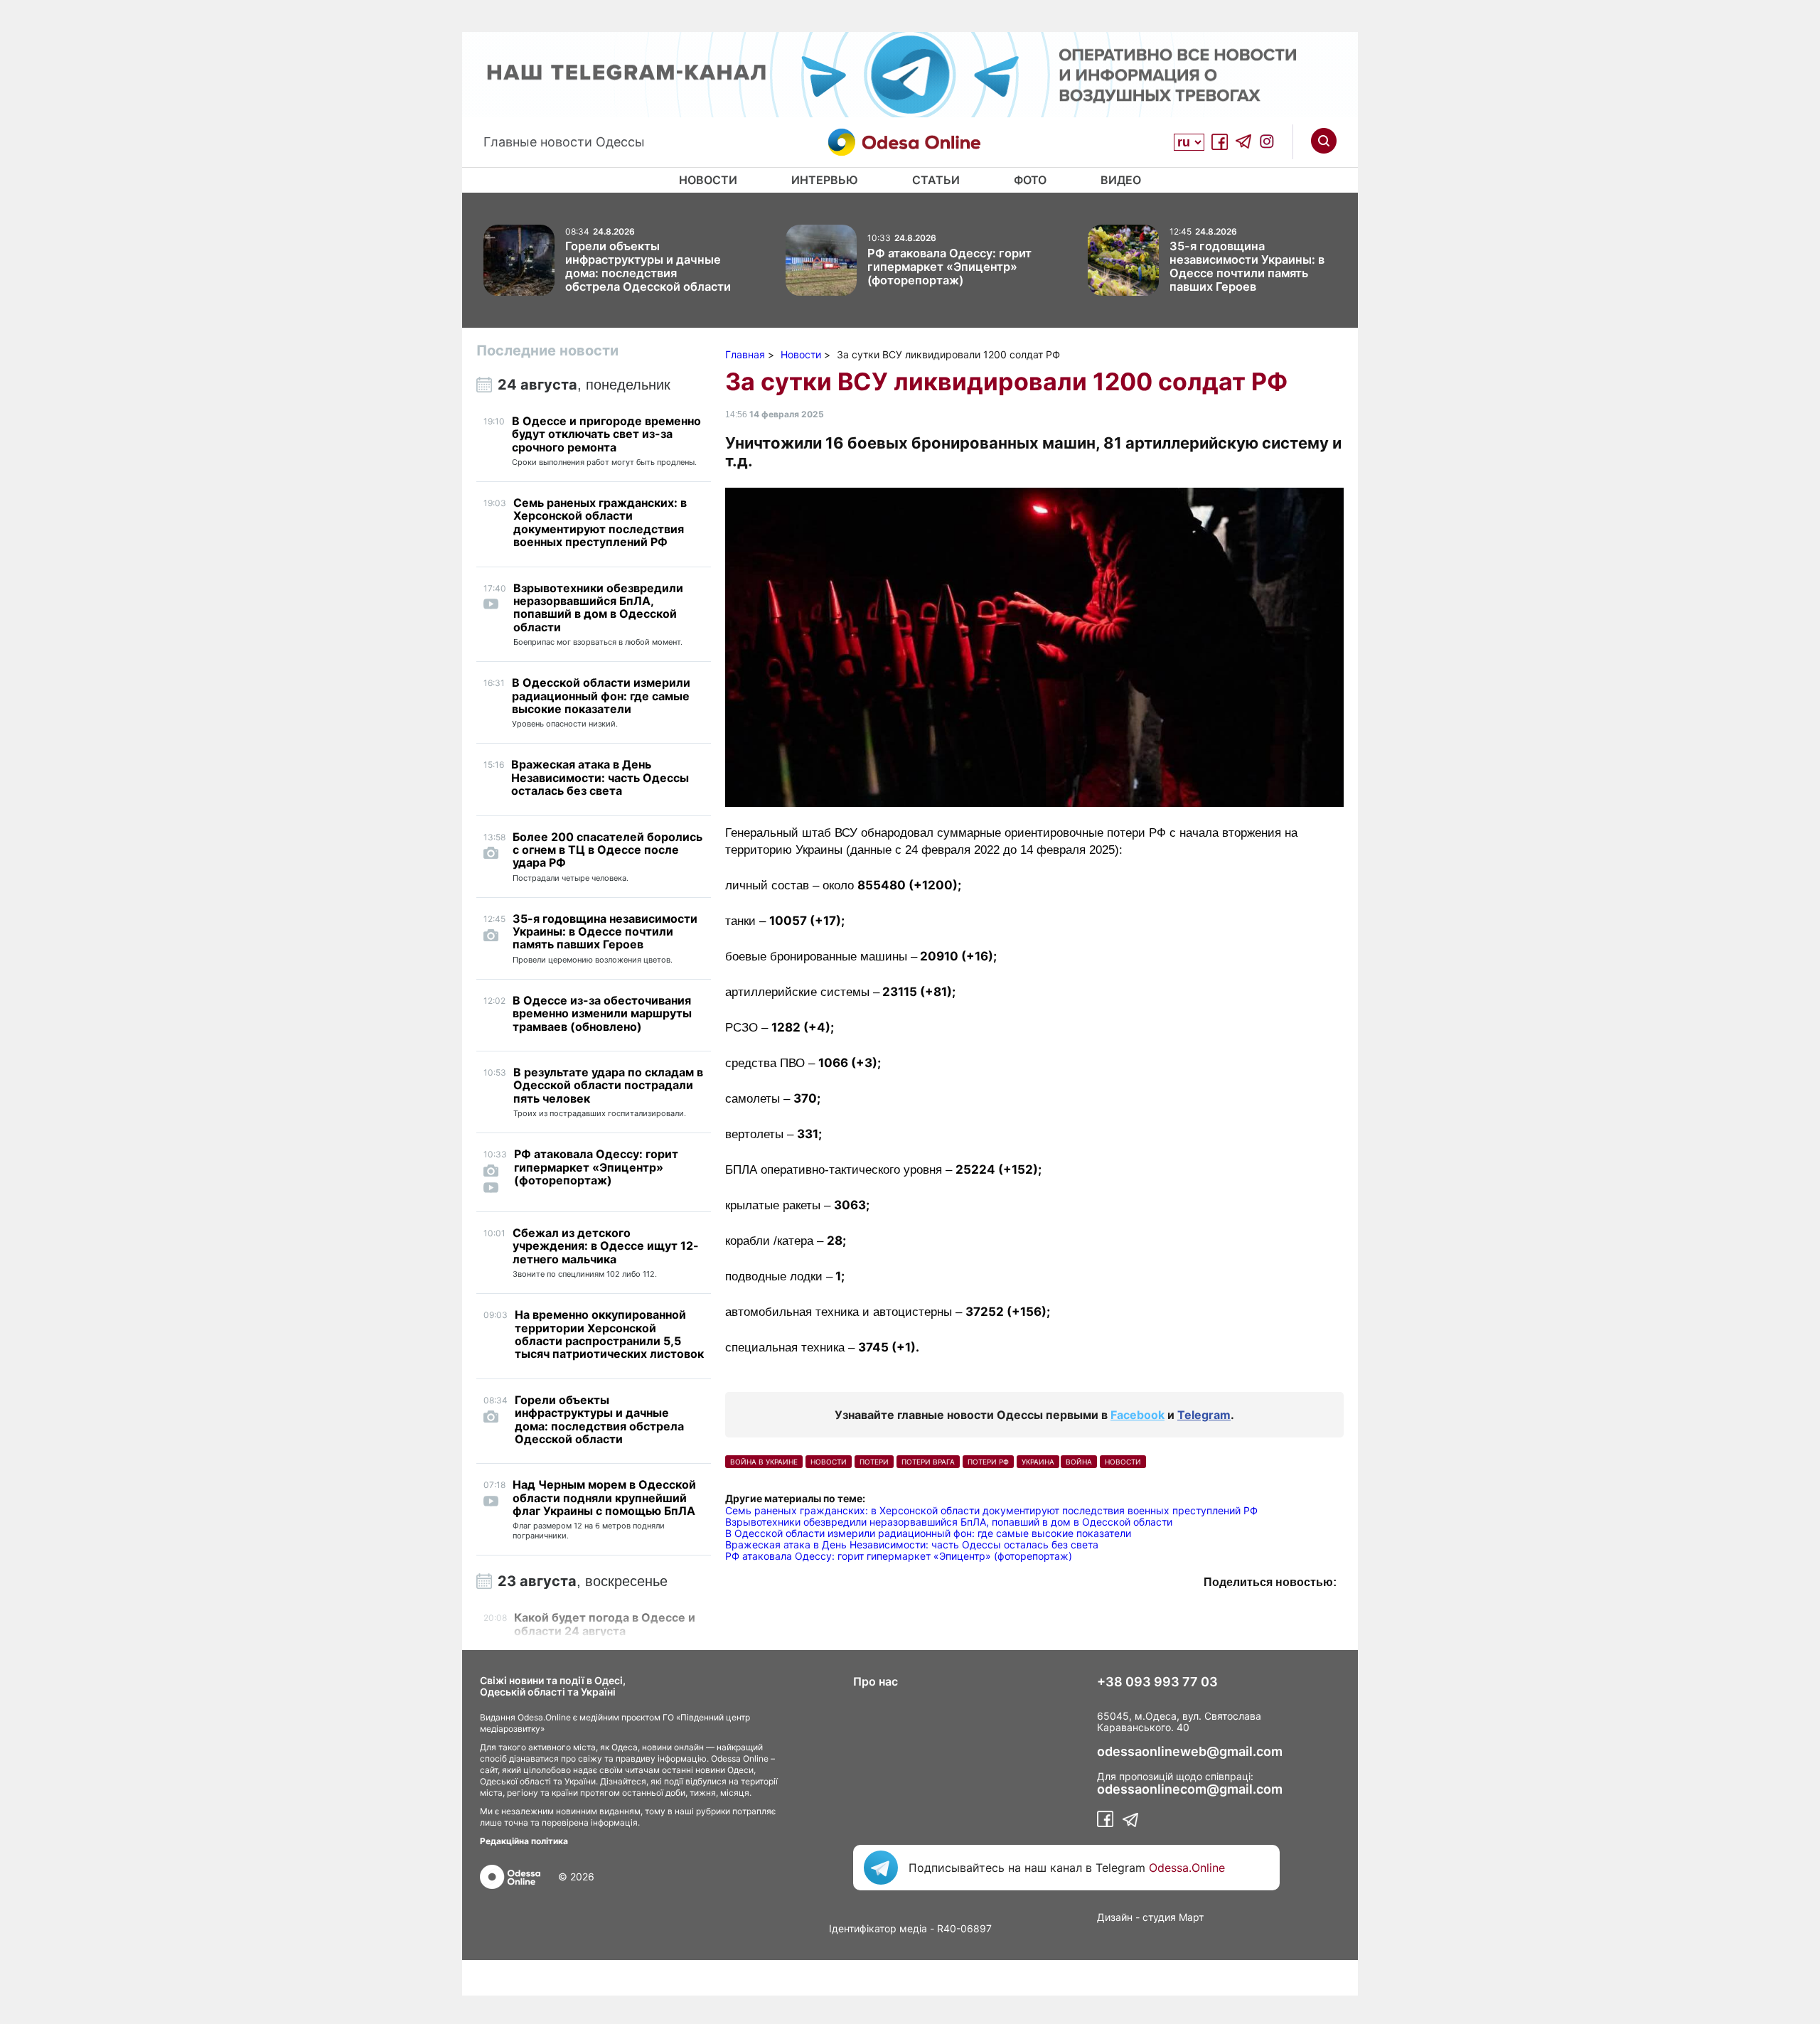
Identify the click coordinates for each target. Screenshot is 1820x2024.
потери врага (928, 1462)
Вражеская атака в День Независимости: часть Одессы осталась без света (912, 1544)
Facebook (1137, 1415)
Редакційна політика (524, 1841)
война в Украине (764, 1462)
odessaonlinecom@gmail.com (1190, 1789)
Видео (1121, 180)
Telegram (1204, 1415)
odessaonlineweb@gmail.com (1190, 1752)
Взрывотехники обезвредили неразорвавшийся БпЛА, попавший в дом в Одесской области (949, 1522)
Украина (1038, 1462)
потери (874, 1462)
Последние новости (547, 350)
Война (1079, 1462)
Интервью (825, 180)
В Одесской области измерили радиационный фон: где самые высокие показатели (928, 1533)
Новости (708, 180)
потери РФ (988, 1462)
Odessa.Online (1187, 1868)
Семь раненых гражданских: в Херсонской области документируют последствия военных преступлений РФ (991, 1510)
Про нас (876, 1681)
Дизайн (1115, 1917)
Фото (1030, 180)
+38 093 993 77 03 (1157, 1682)
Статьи (936, 180)
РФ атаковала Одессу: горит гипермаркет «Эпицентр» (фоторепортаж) (899, 1556)
